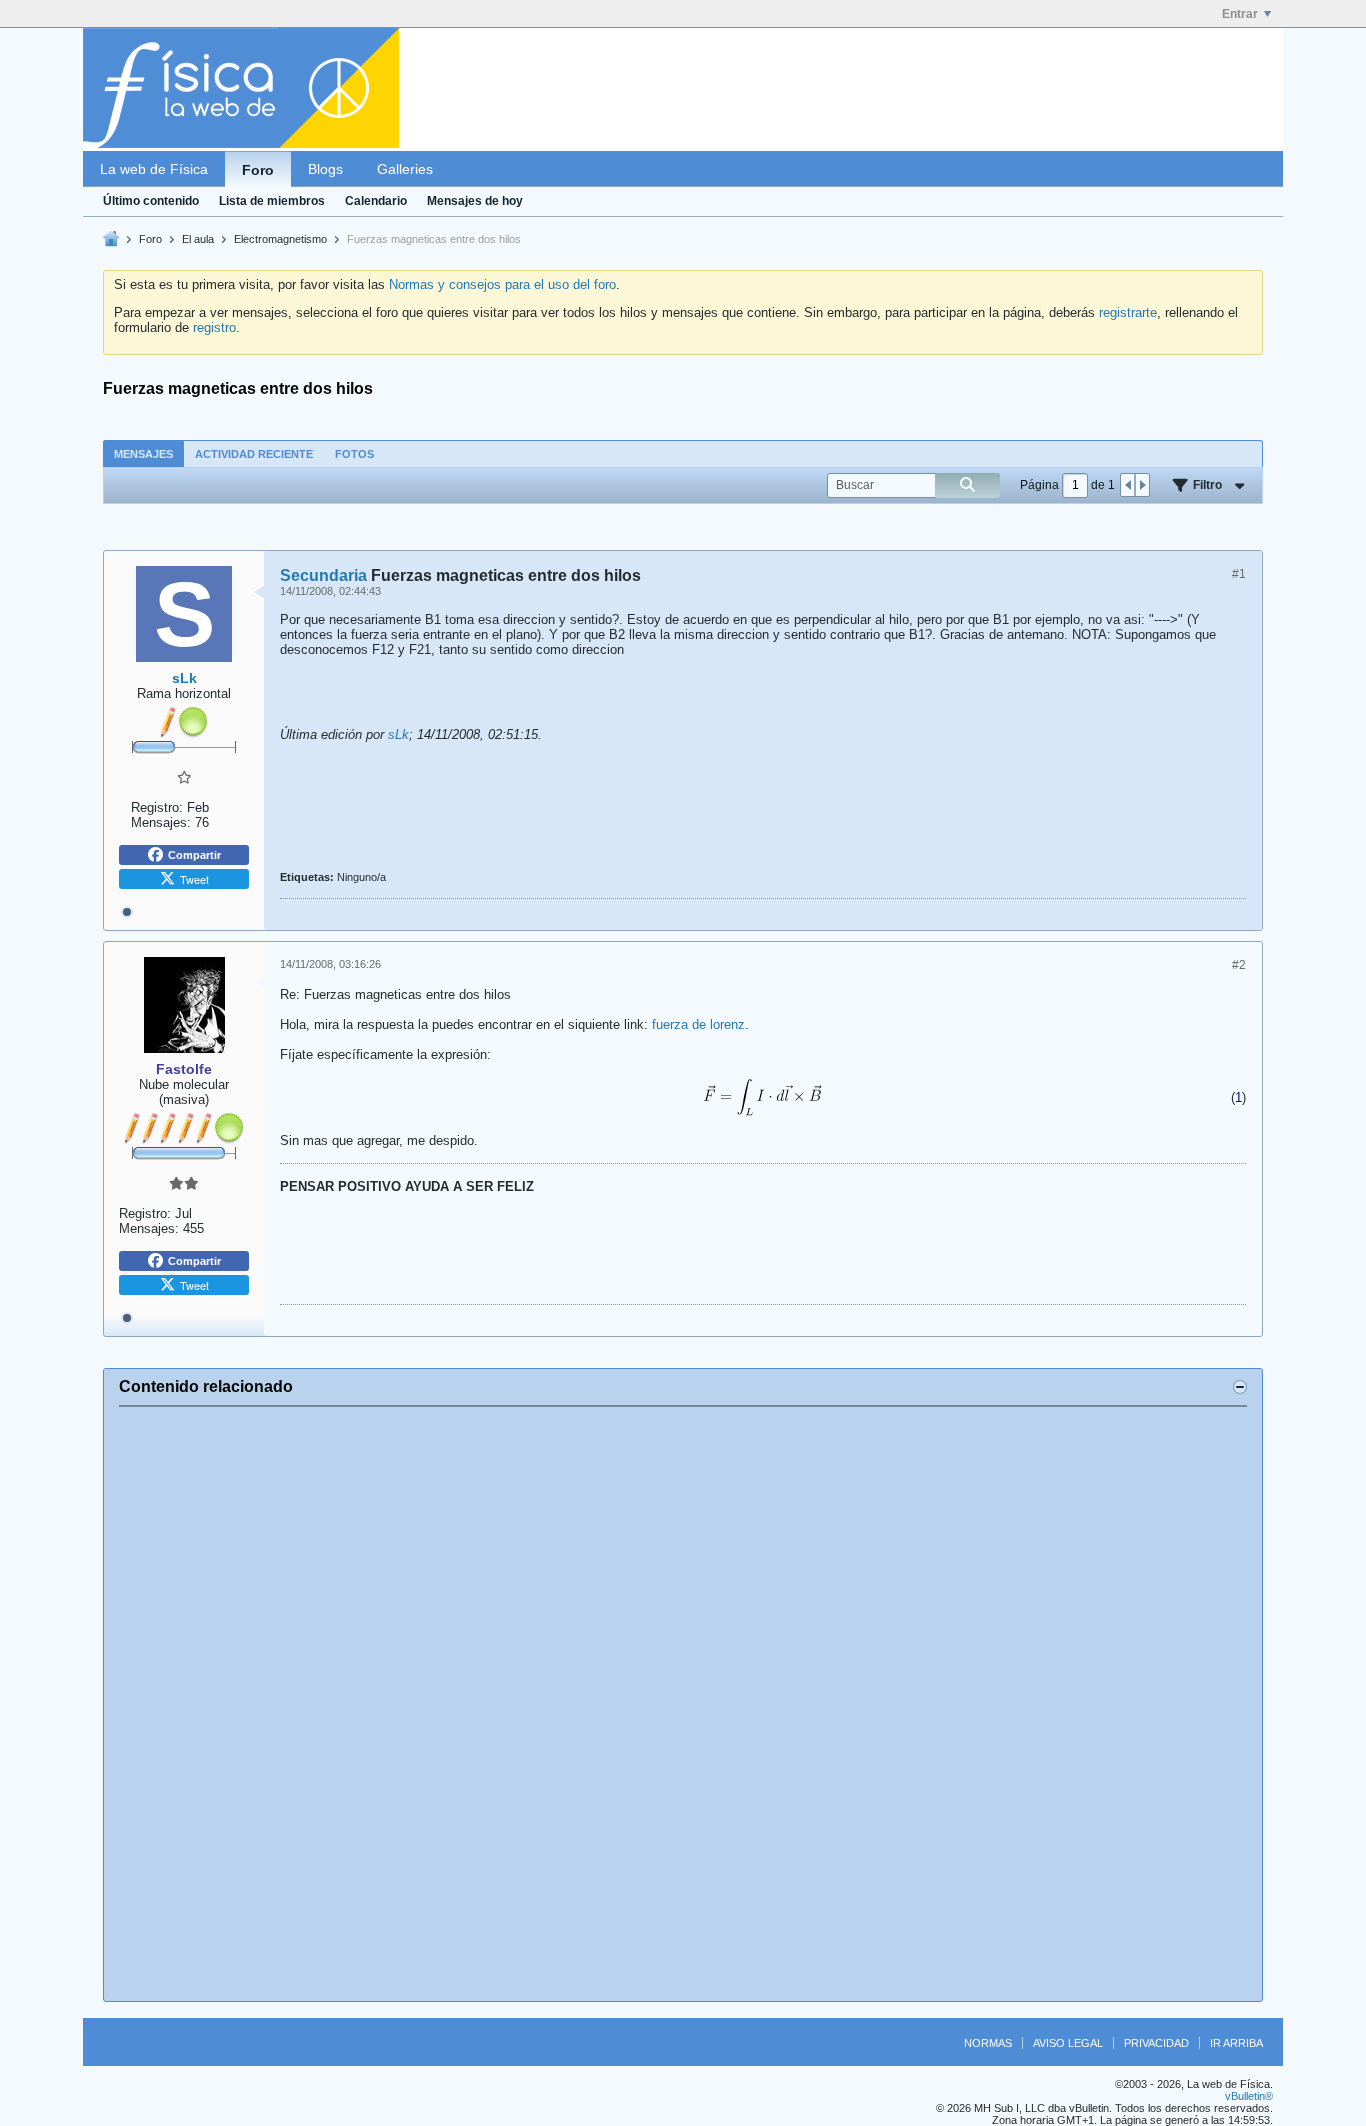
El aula (198, 239)
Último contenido (151, 201)
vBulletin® (1249, 2096)
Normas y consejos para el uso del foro (502, 284)
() (1238, 1097)
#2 (1239, 965)
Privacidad (1156, 2043)
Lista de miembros (272, 201)
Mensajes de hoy (475, 201)
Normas (988, 2043)
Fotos (354, 454)
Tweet (194, 879)
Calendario (376, 201)
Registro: (157, 807)
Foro (258, 170)
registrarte (1128, 312)
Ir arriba (1236, 2043)
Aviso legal (1068, 2043)
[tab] (143, 453)
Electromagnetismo (280, 239)
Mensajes (143, 454)
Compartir (194, 855)
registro (214, 327)
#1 (1239, 574)
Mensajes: (161, 822)
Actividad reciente (254, 454)
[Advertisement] (683, 1704)
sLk (398, 734)
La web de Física (154, 169)
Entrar (1240, 14)
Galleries (405, 169)
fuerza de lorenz (698, 1024)
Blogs (325, 169)
